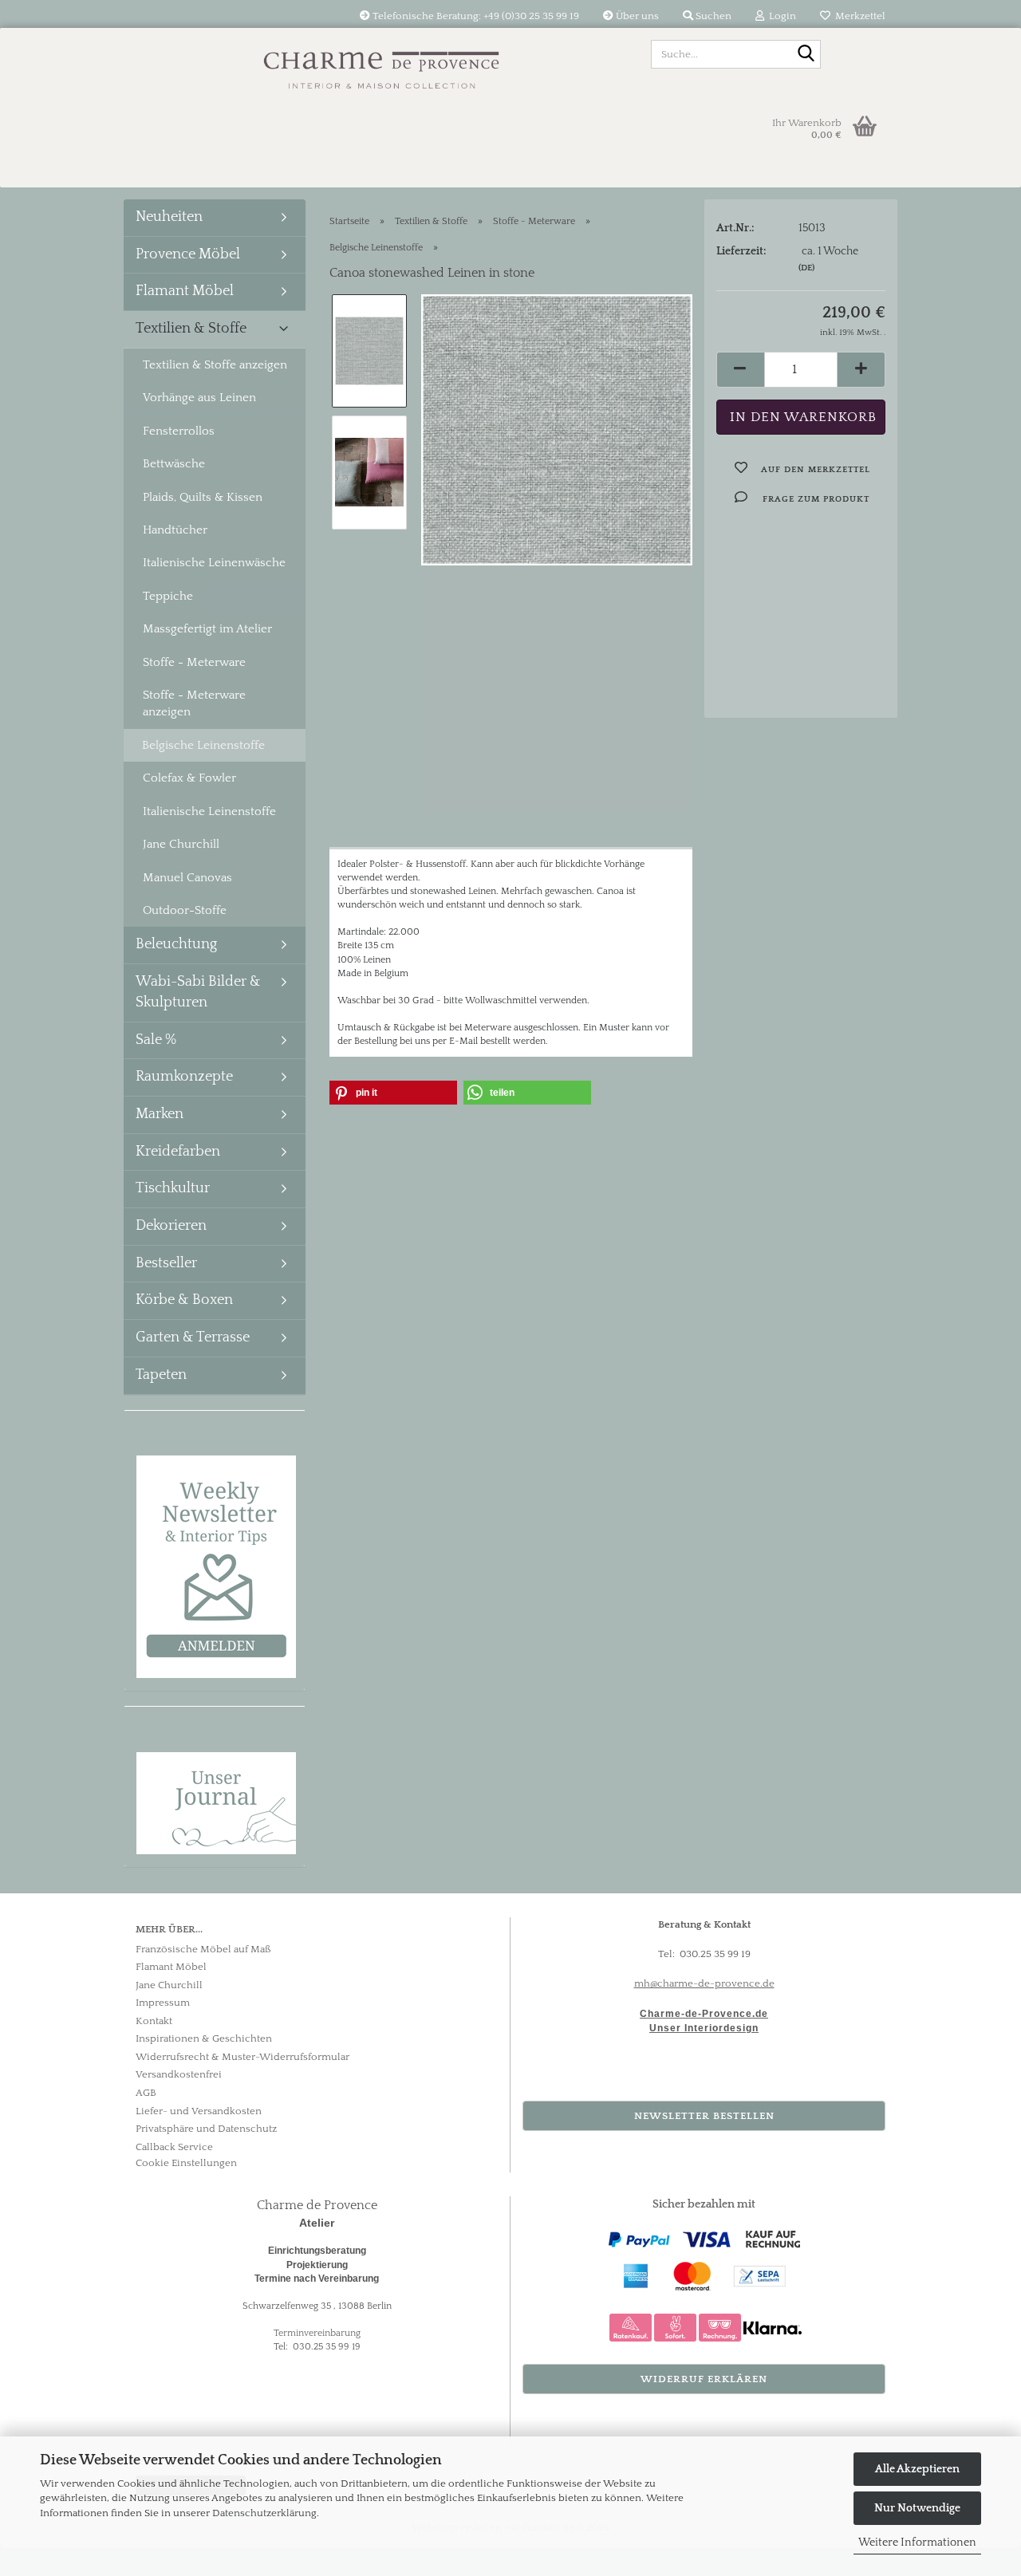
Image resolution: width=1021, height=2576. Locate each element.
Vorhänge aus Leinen (199, 398)
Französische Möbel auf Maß (203, 1949)
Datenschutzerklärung (264, 2513)
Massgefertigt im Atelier (207, 629)
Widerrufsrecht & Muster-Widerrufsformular (242, 2057)
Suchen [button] (712, 16)
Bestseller (166, 1263)
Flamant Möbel (185, 291)
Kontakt (154, 2021)
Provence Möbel (188, 254)
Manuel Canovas (187, 878)
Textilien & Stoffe (191, 329)
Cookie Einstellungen (186, 2163)
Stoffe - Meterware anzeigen (194, 703)
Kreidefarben (178, 1152)
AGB (146, 2093)
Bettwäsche (174, 464)
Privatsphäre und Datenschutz (206, 2129)
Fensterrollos (179, 431)
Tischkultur (173, 1188)
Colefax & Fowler (189, 778)
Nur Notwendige (917, 2508)
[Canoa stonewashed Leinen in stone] (557, 429)
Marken (160, 1114)
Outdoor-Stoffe (185, 910)
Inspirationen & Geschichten (204, 2038)
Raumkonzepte (184, 1077)
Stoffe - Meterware (194, 662)
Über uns (636, 16)
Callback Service (174, 2147)
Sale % (156, 1040)
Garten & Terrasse (193, 1337)
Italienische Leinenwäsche (214, 563)
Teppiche (168, 596)
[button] (740, 370)
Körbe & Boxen (184, 1300)
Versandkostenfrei (179, 2074)
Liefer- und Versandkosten (199, 2111)
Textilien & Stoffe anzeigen (215, 365)
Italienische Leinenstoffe (209, 811)
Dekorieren (171, 1226)
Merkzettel (858, 16)
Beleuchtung (176, 944)
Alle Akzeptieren (917, 2469)
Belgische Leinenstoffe (203, 745)
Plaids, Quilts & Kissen (203, 497)
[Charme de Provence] (382, 64)
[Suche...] (806, 55)
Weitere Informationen (917, 2543)
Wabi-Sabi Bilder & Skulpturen (198, 992)
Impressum (163, 2003)
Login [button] (780, 16)
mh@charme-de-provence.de (704, 1983)
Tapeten (161, 1375)
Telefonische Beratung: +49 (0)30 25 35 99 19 (475, 16)
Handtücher (175, 530)
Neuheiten (169, 217)
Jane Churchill (181, 844)
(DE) (806, 268)
